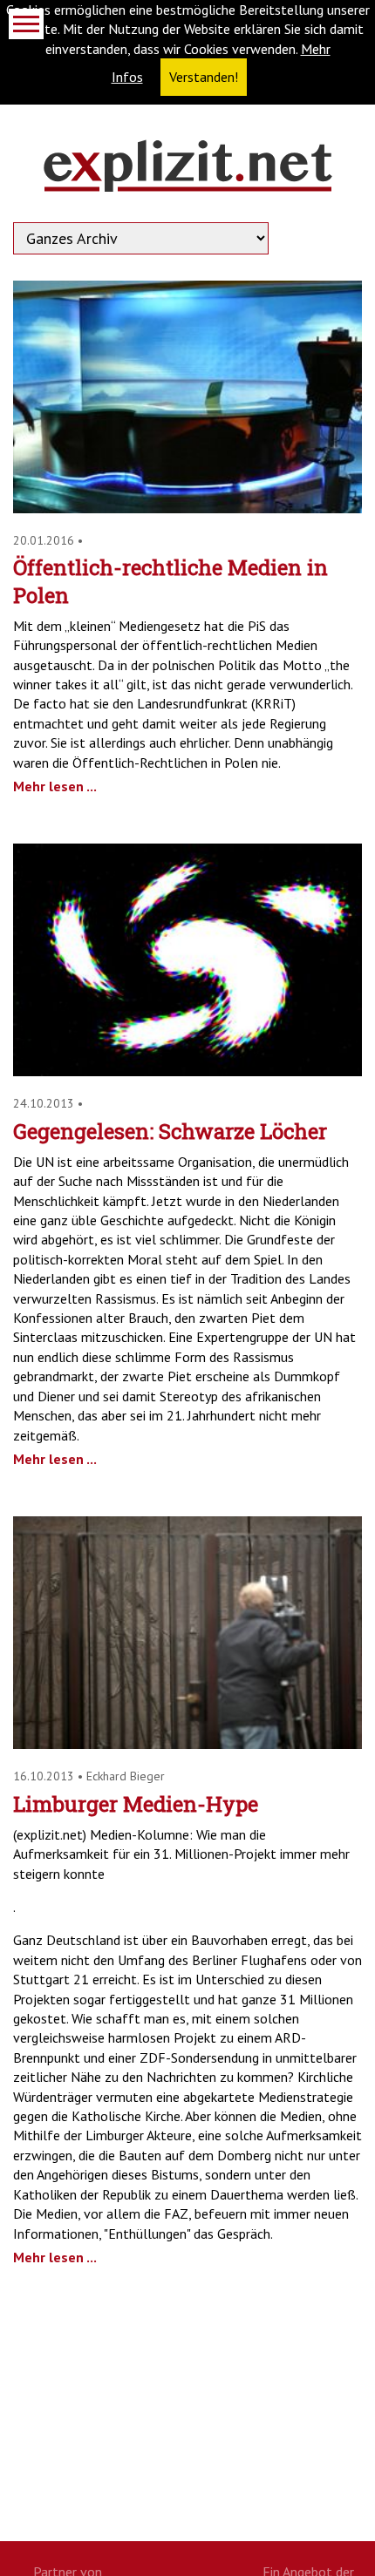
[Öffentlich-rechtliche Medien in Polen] (187, 508)
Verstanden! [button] (204, 77)
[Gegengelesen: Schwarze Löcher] (187, 1071)
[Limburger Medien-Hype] (187, 1744)
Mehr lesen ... (55, 786)
